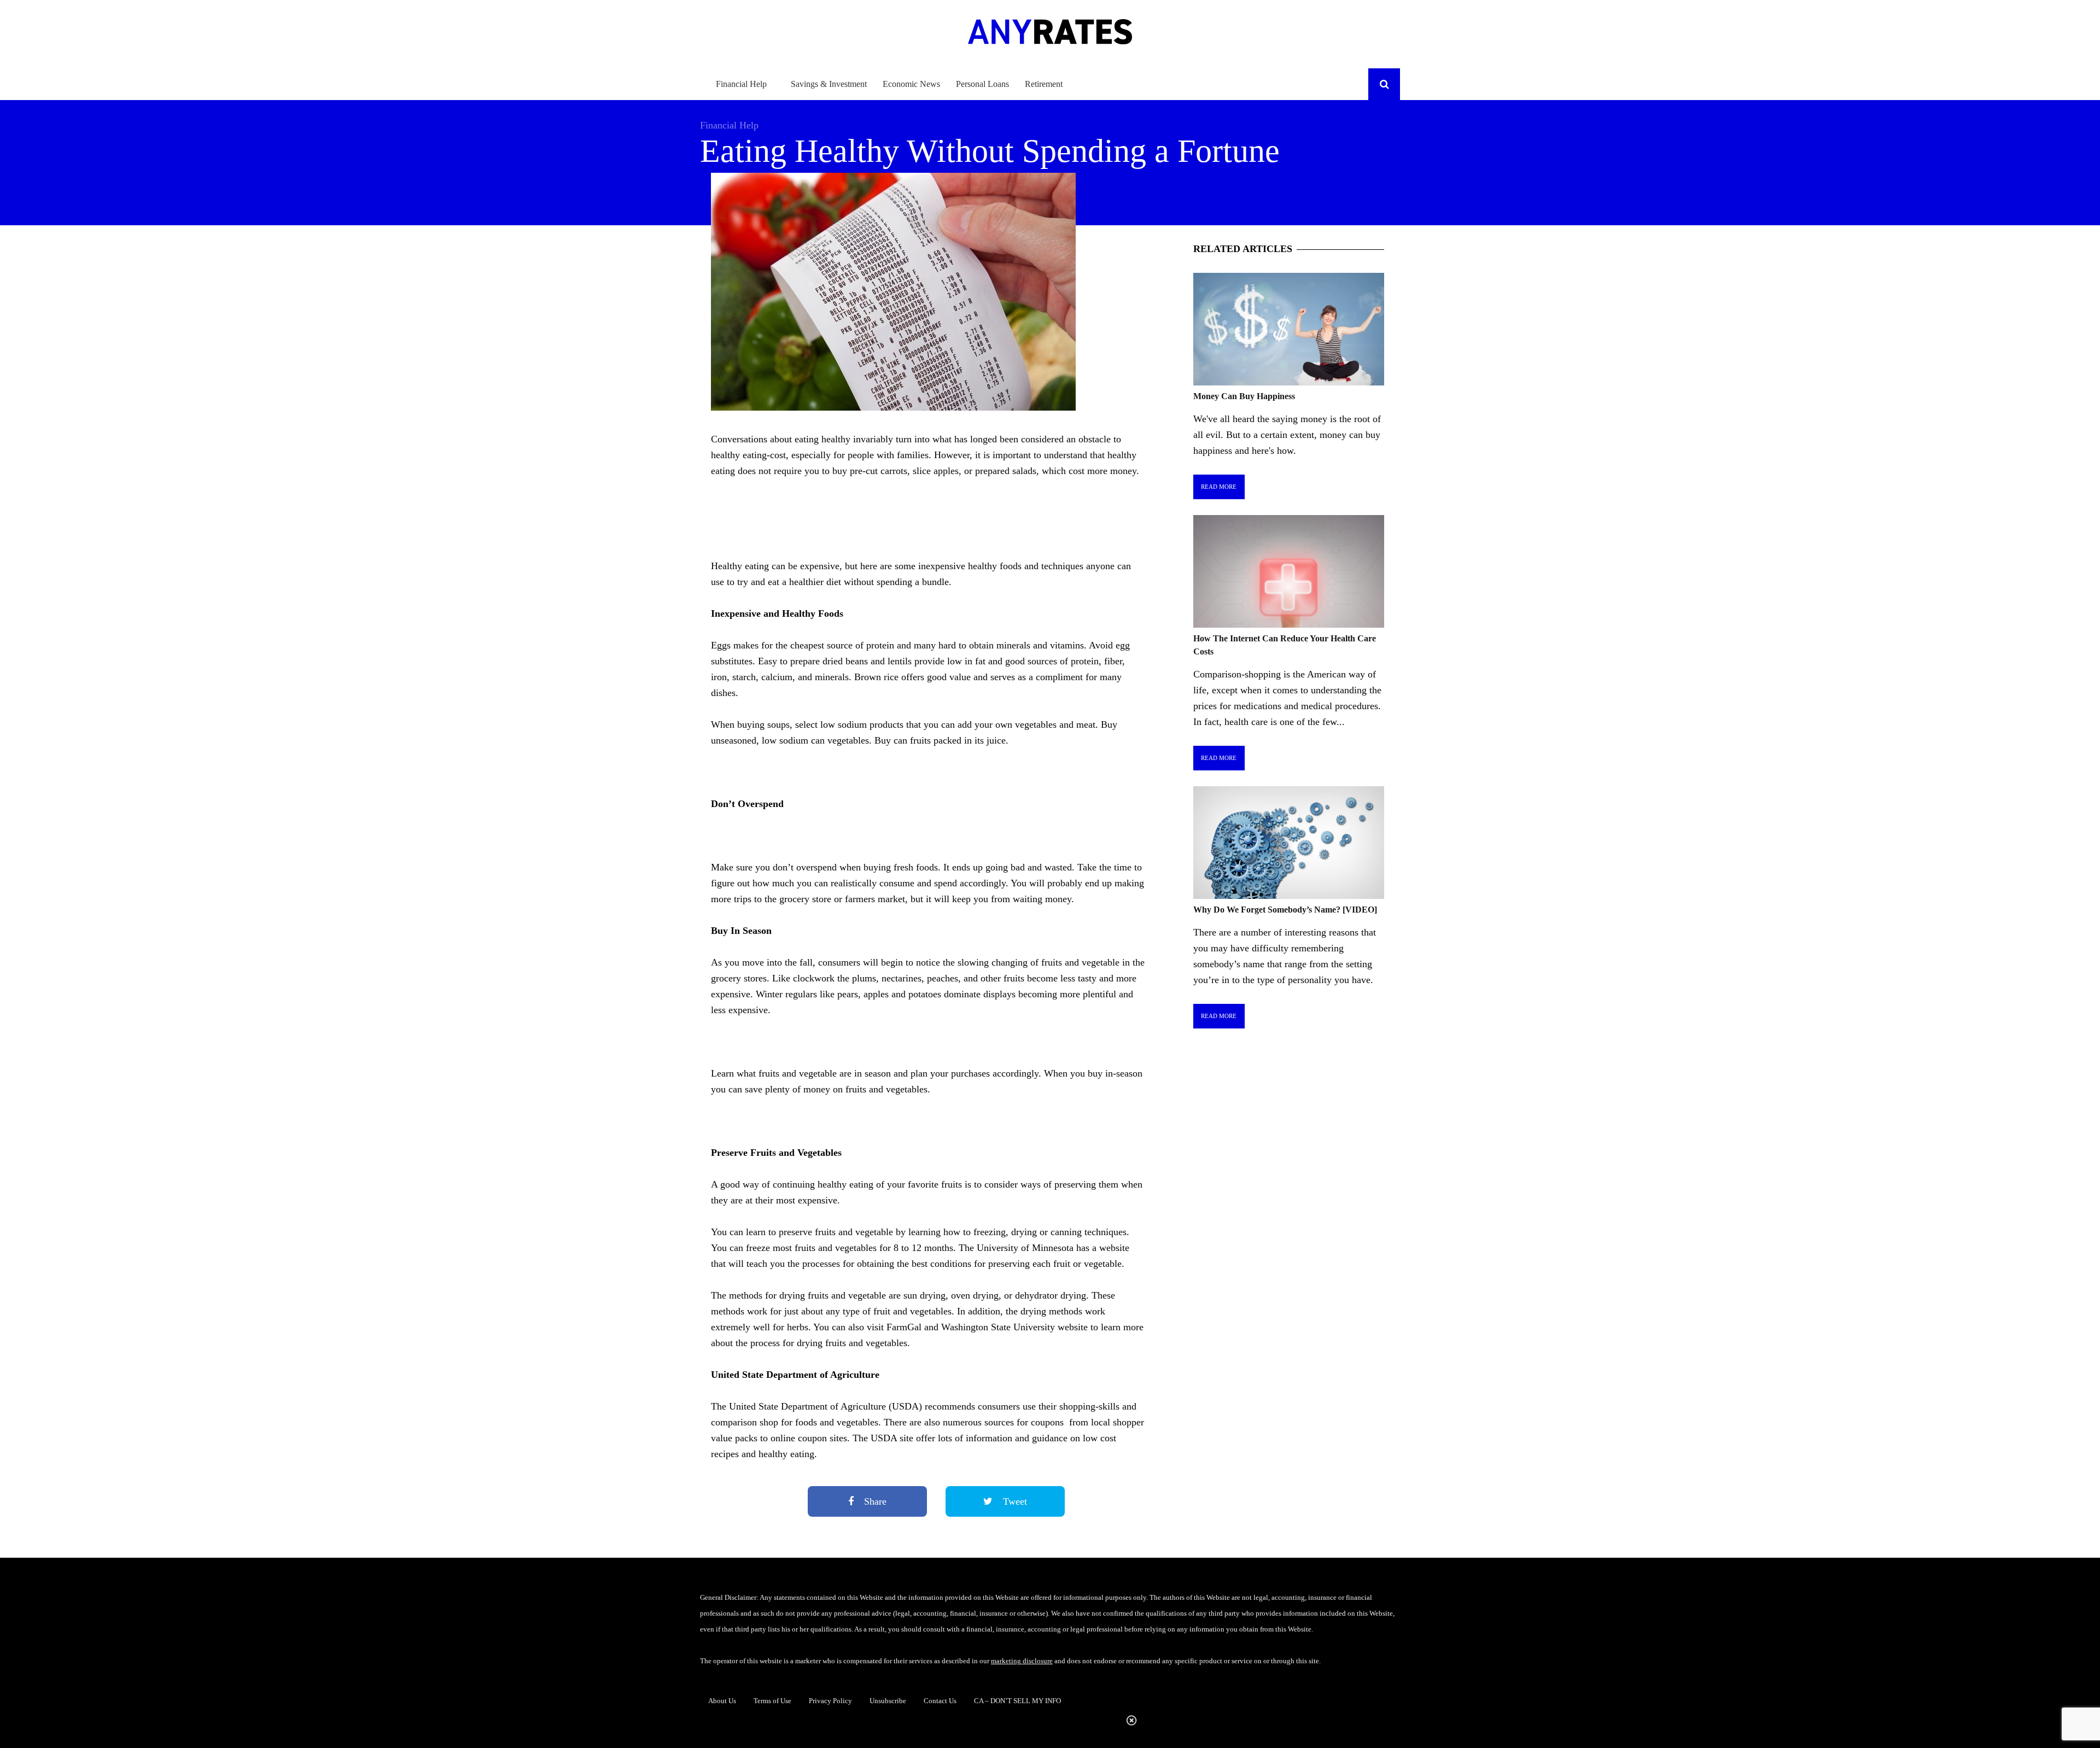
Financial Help (741, 84)
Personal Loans (982, 84)
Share (874, 1501)
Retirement (1044, 84)
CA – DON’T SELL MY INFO (1017, 1701)
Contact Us (940, 1701)
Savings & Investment (829, 84)
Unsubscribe (888, 1701)
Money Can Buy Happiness (1244, 396)
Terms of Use (772, 1701)
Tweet (1014, 1501)
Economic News (911, 84)
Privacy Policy (830, 1701)
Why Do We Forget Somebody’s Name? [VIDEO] (1285, 910)
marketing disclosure (1022, 1661)
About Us (722, 1701)
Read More (1219, 487)
